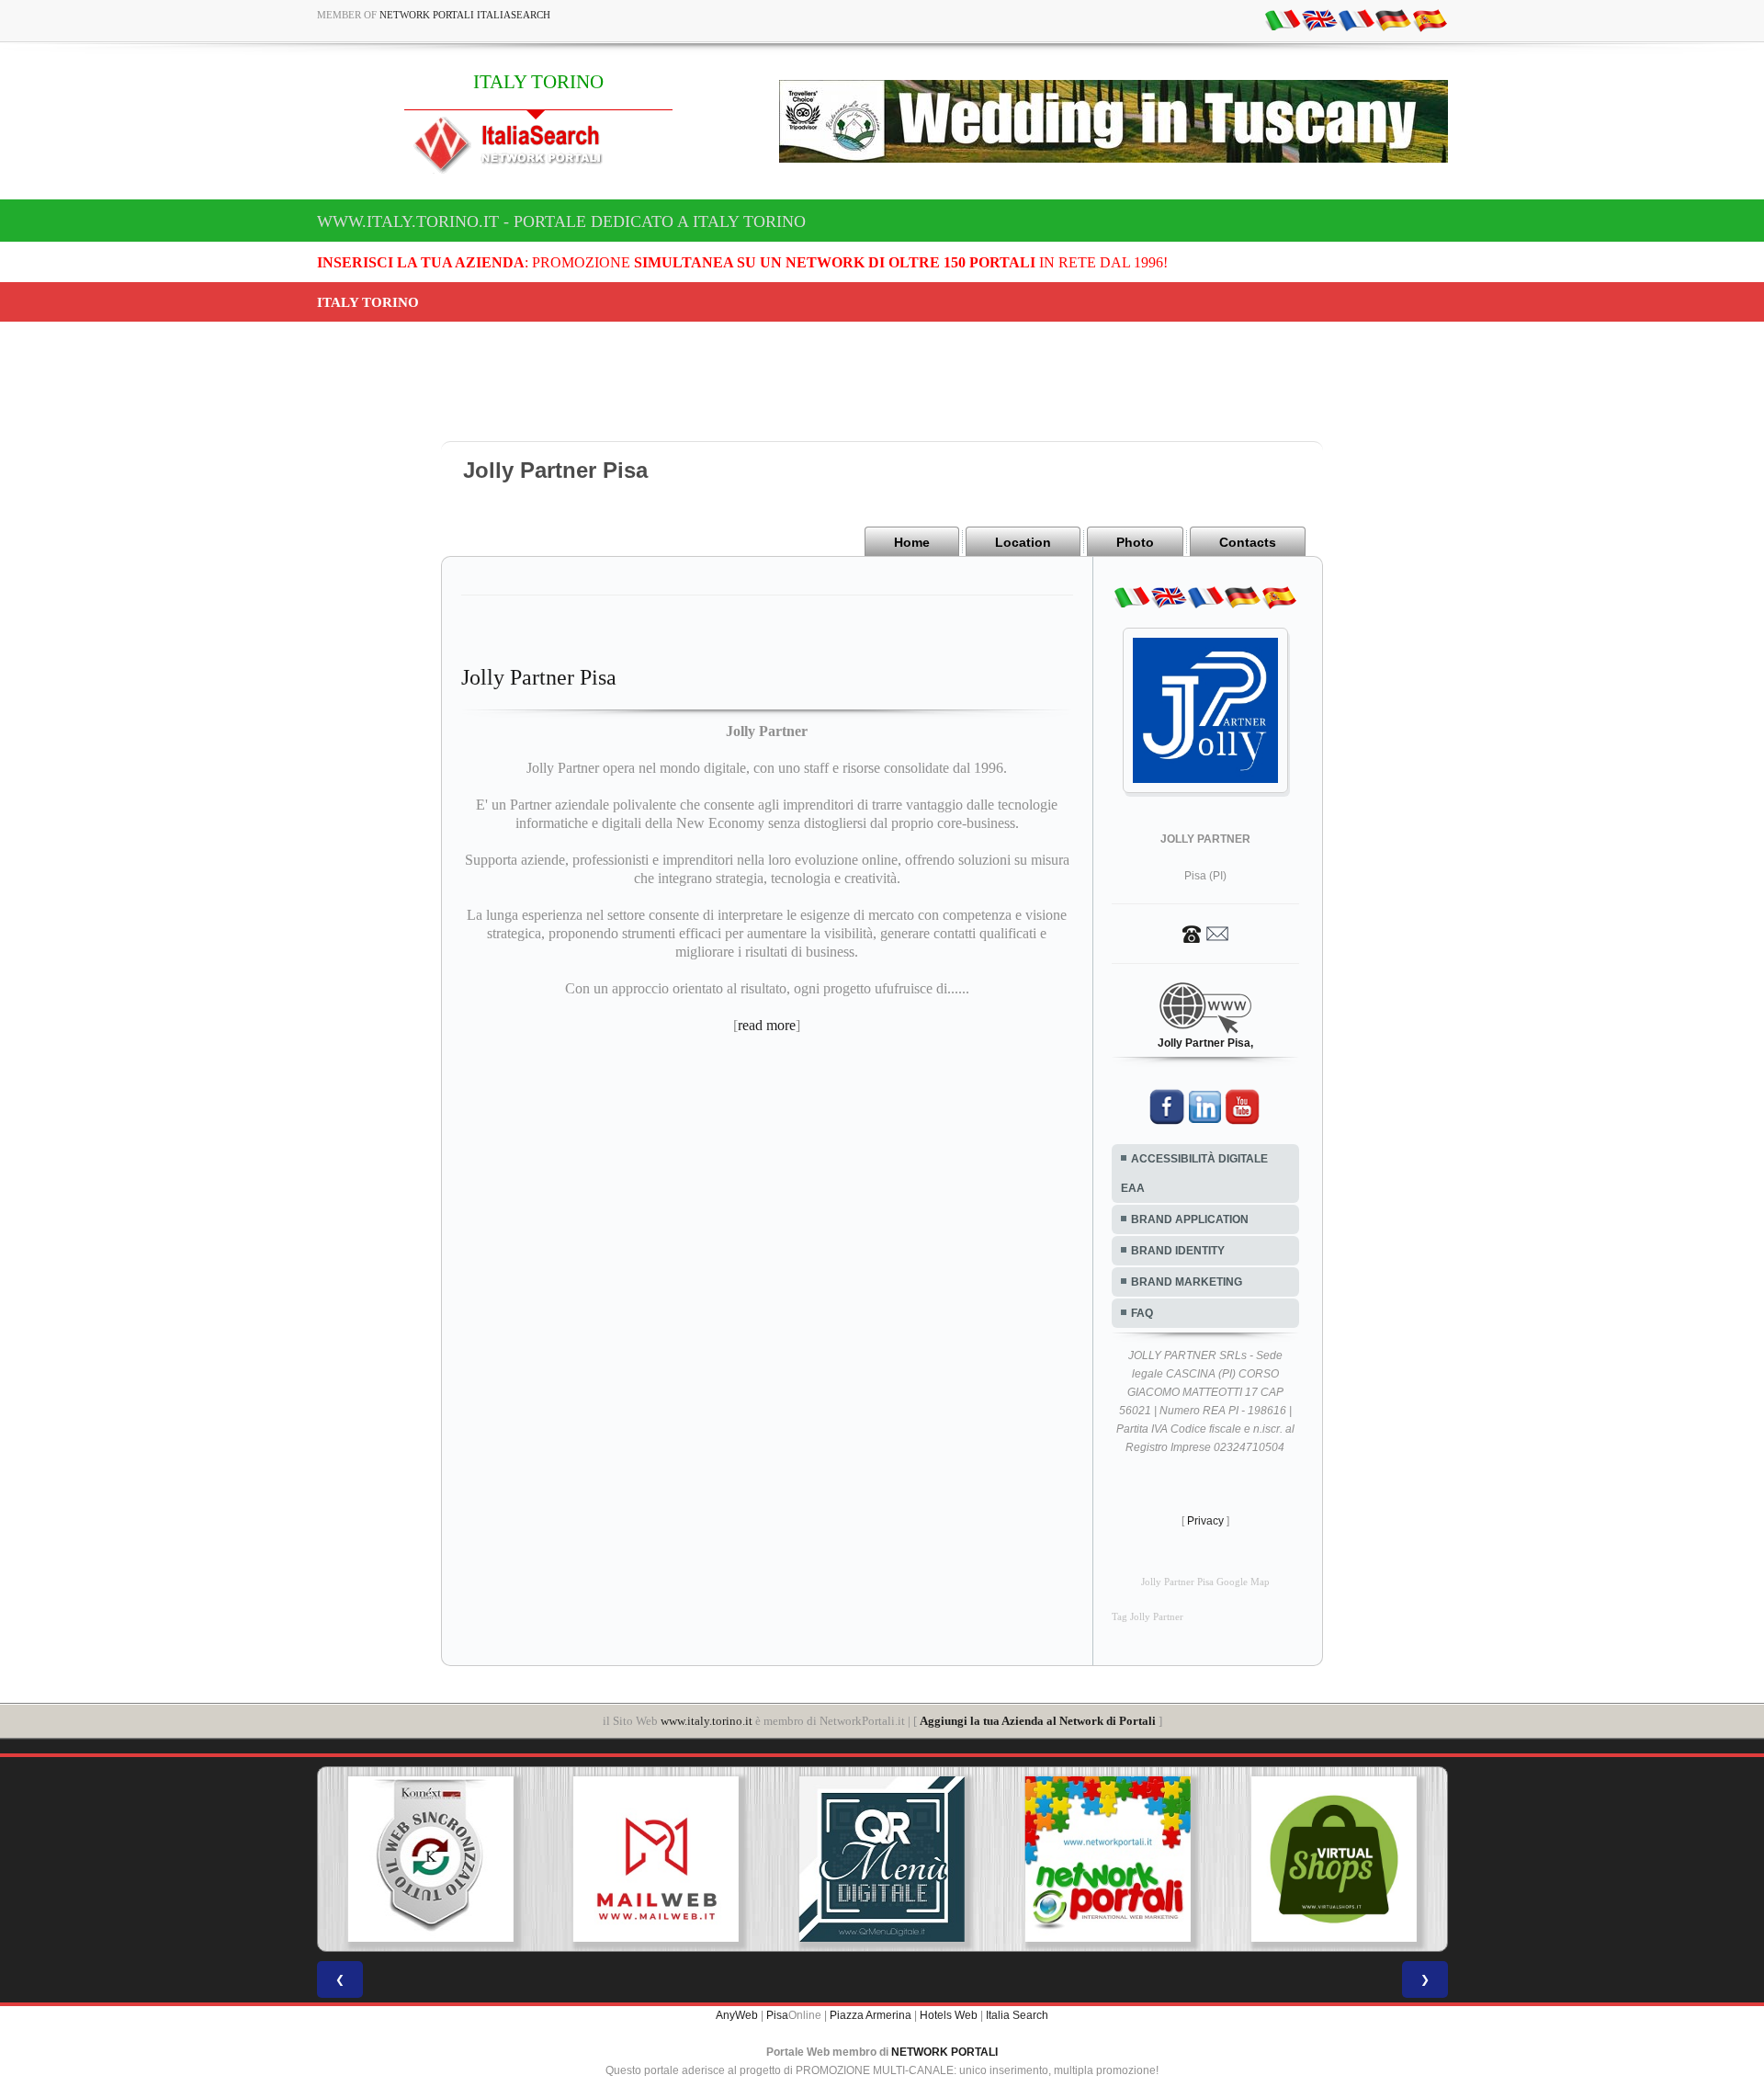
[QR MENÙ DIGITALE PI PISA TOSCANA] (882, 1859)
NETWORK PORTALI (944, 2052)
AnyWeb (737, 2015)
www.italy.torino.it (707, 1721)
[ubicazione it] (1283, 19)
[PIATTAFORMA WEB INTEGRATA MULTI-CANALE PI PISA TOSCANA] (430, 1859)
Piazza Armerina (871, 2015)
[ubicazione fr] (1356, 19)
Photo (1135, 542)
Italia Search (1017, 2015)
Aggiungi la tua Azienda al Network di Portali (1038, 1721)
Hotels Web (949, 2015)
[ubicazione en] (1319, 19)
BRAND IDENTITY (1178, 1251)
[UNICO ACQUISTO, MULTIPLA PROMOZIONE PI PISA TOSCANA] (1108, 1859)
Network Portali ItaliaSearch (465, 15)
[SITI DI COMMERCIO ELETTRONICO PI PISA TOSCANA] (1334, 1859)
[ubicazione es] (1430, 19)
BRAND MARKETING (1187, 1282)
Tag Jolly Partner (1148, 1617)
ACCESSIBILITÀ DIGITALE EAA (1194, 1174)
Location (1023, 542)
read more (767, 1025)
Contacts (1248, 542)
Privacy (1205, 1521)
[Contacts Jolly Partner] (1205, 933)
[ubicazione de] (1393, 19)
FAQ (1142, 1313)
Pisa (777, 2015)
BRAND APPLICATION (1190, 1219)
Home (912, 542)
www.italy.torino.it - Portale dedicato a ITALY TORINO (561, 221)
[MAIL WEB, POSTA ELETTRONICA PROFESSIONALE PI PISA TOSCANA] (656, 1859)
